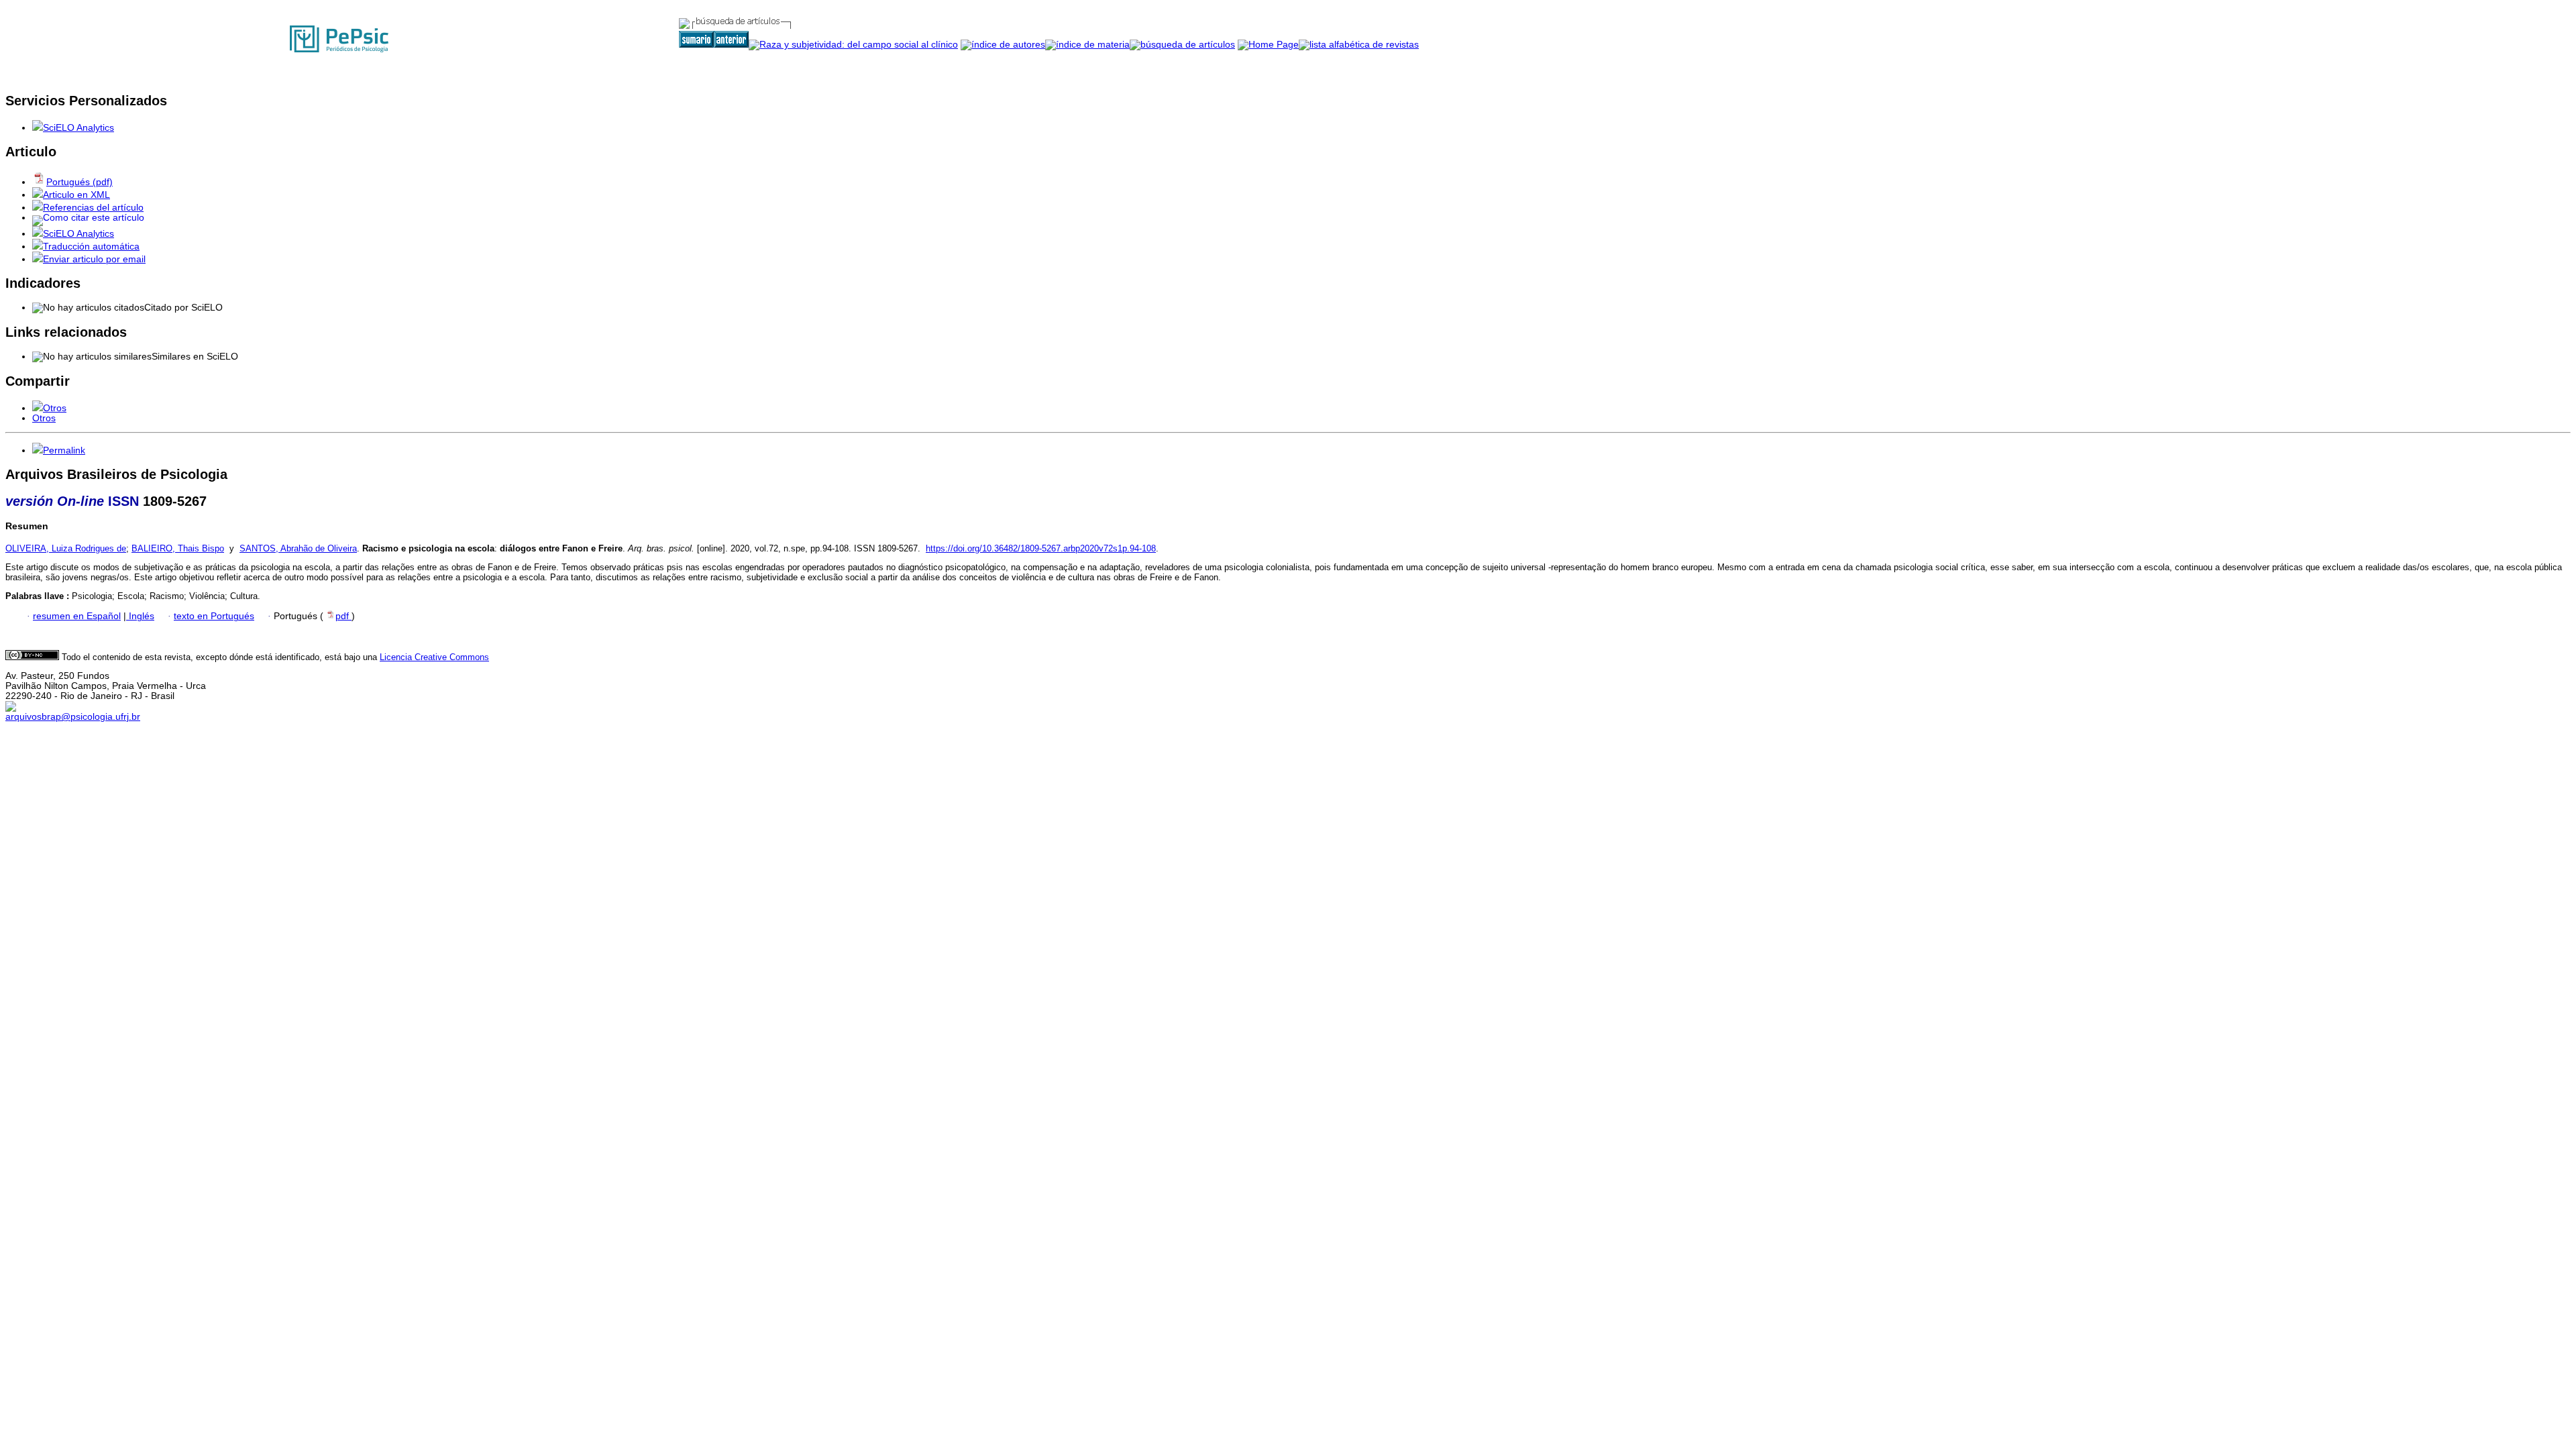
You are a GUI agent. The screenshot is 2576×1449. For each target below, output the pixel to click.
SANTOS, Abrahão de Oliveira (298, 548)
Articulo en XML (76, 195)
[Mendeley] (38, 408)
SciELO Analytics (78, 128)
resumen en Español (77, 616)
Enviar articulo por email (94, 259)
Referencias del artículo (93, 208)
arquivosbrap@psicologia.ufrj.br (73, 717)
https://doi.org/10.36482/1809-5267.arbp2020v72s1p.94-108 (1041, 548)
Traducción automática (91, 247)
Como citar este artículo (94, 218)
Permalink (64, 450)
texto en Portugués (214, 616)
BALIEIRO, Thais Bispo (178, 548)
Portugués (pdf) (79, 182)
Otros (55, 408)
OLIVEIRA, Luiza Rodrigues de (66, 548)
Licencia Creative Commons (434, 657)
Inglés (140, 616)
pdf (343, 616)
